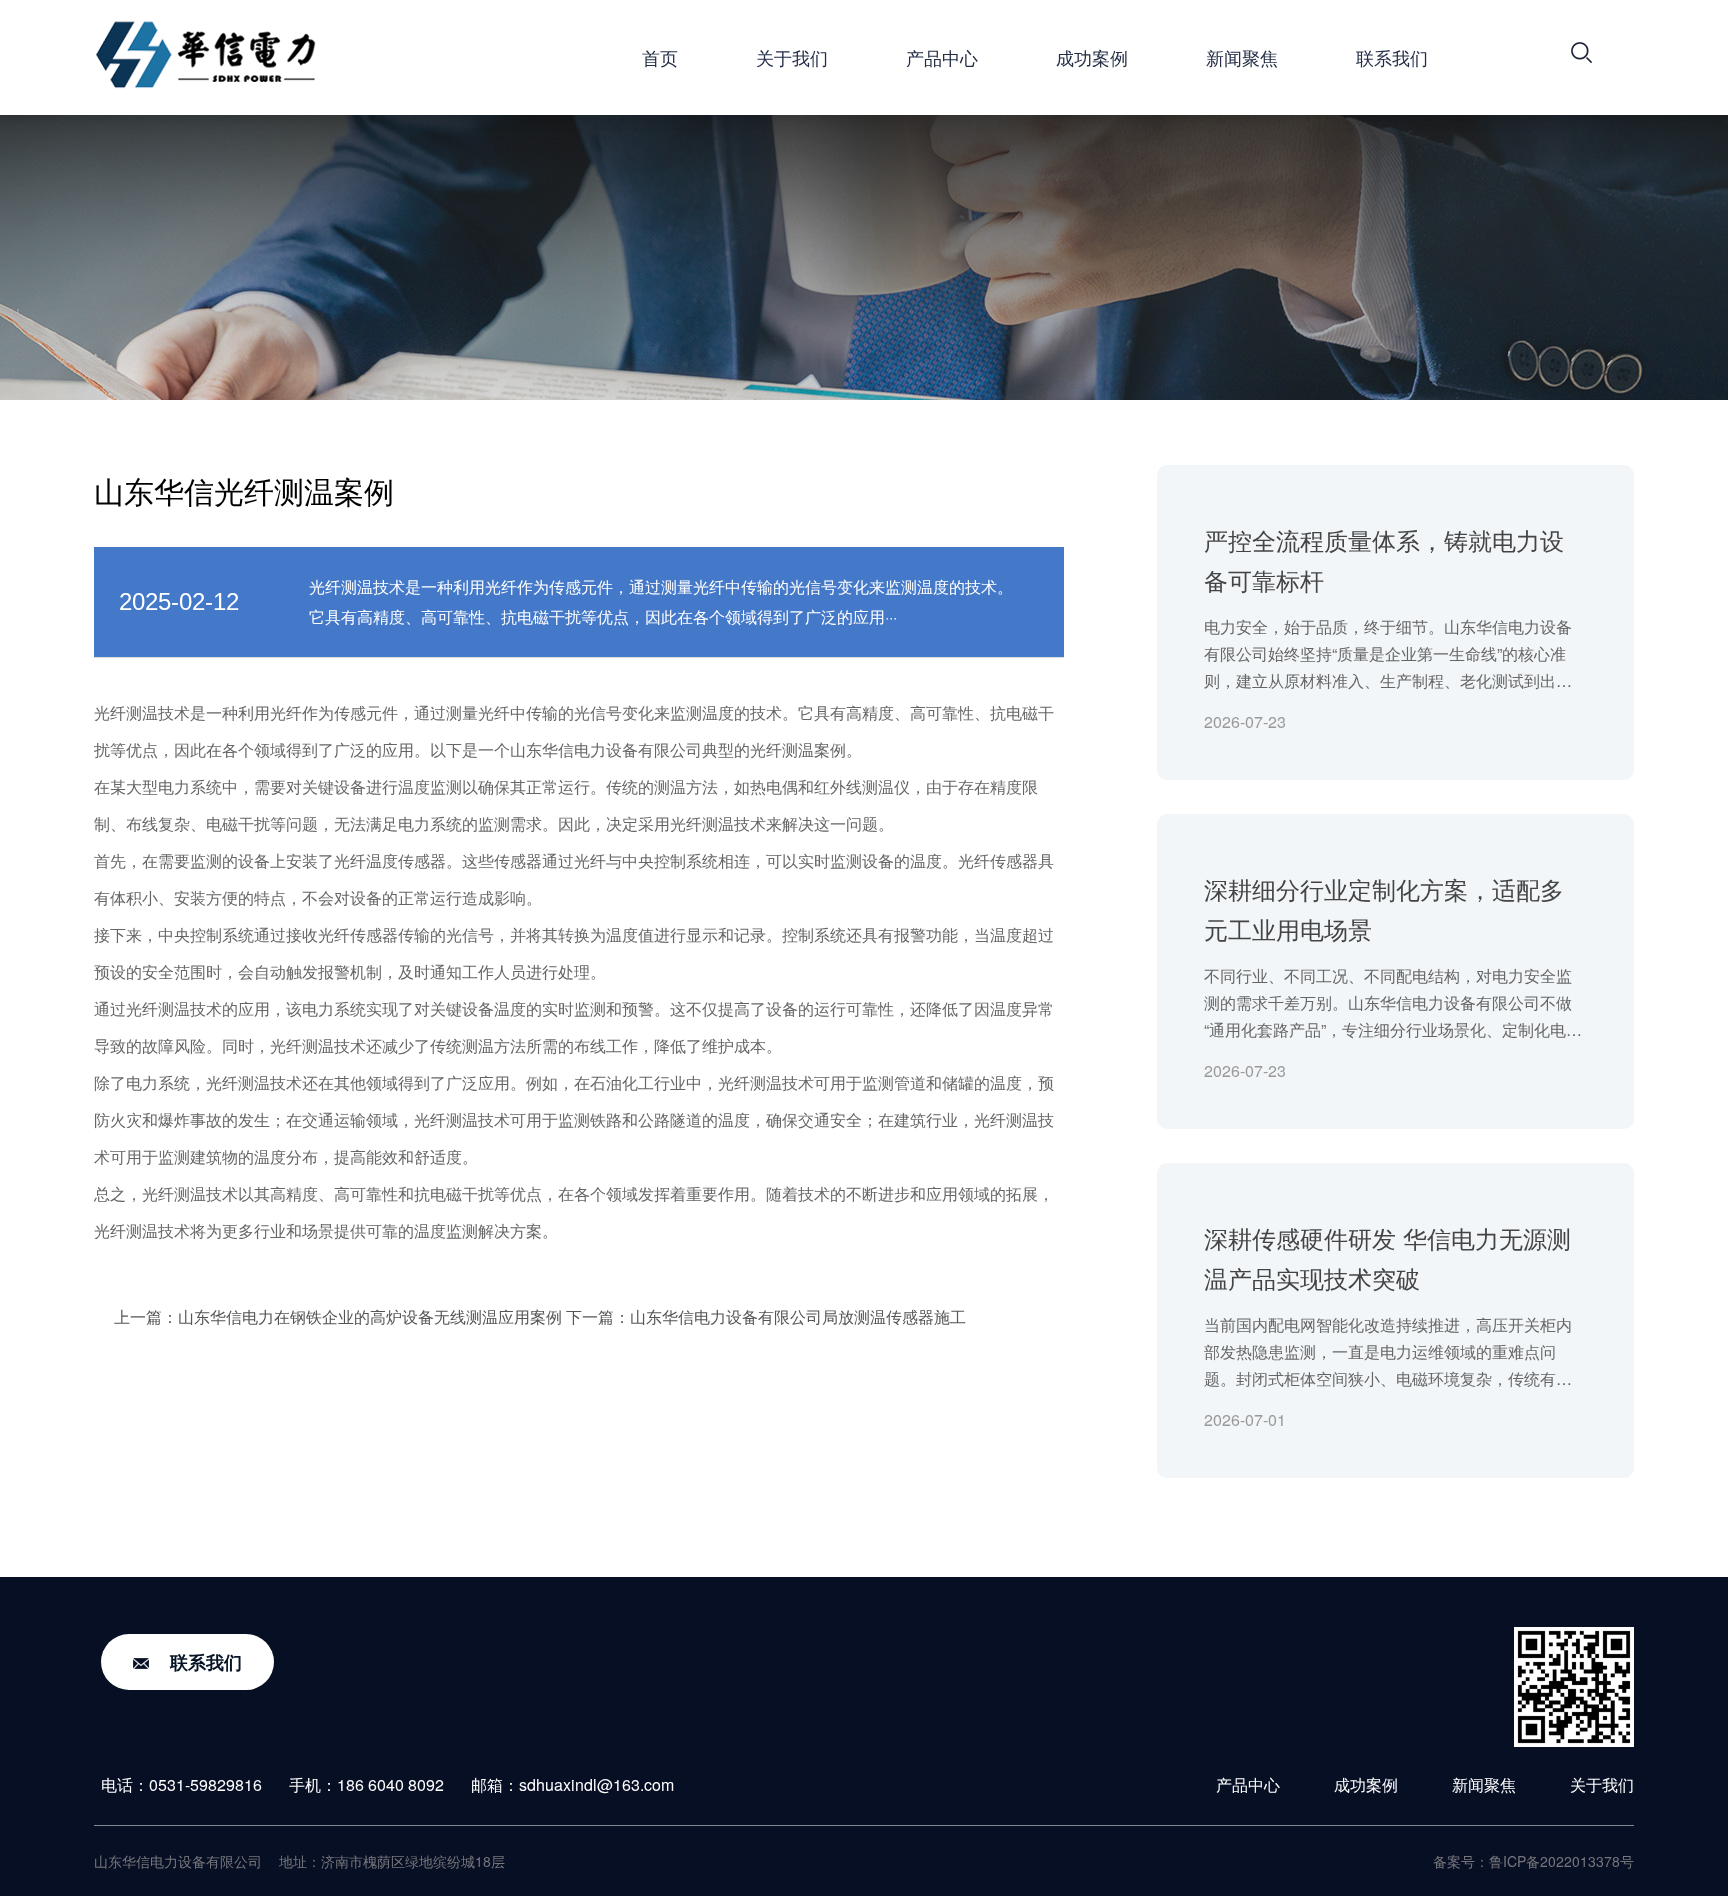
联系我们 (1392, 57)
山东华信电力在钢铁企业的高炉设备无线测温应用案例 (370, 1316)
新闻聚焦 (1242, 57)
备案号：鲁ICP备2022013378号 (1533, 1861)
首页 (660, 57)
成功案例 (1092, 57)
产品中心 (942, 57)
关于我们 (792, 57)
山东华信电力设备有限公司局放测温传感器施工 (798, 1316)
